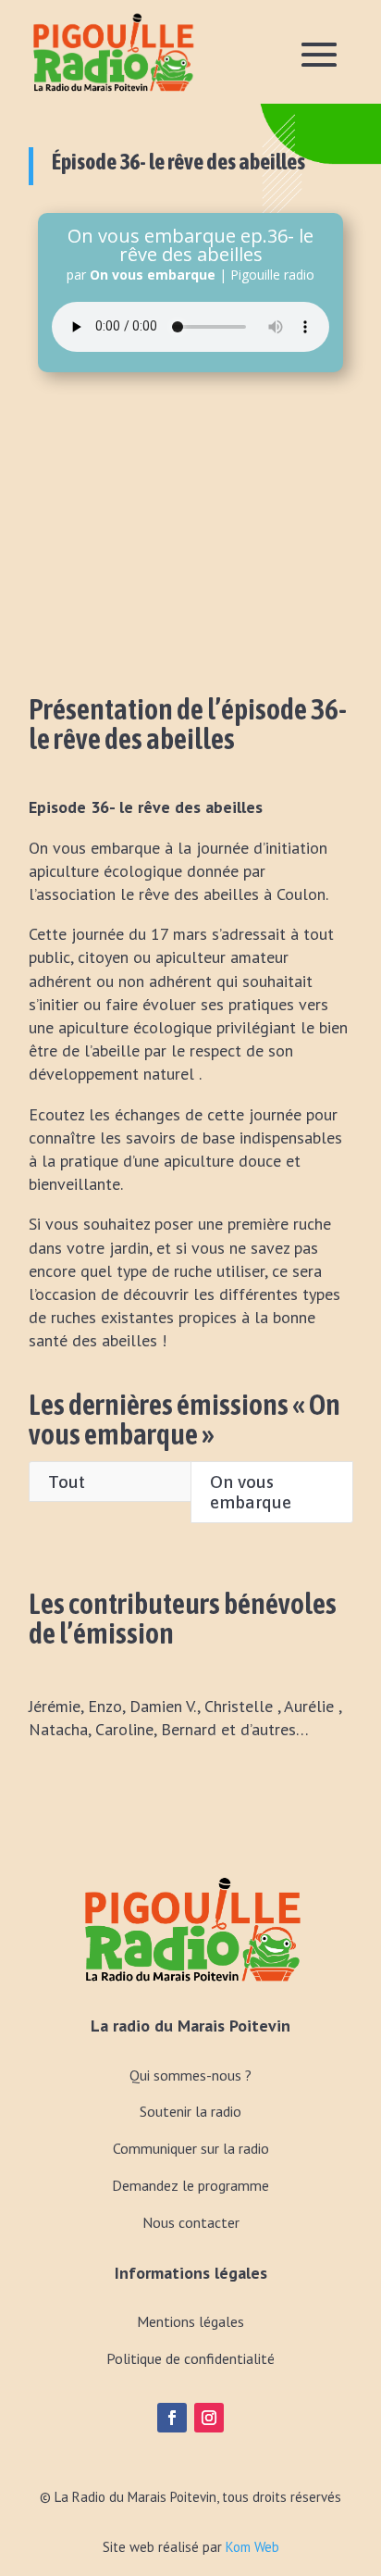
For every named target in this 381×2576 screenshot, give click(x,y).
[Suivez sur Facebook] (172, 2418)
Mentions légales (190, 2321)
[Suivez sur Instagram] (209, 2418)
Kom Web (252, 2547)
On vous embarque (251, 1492)
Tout (67, 1482)
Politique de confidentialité (190, 2358)
